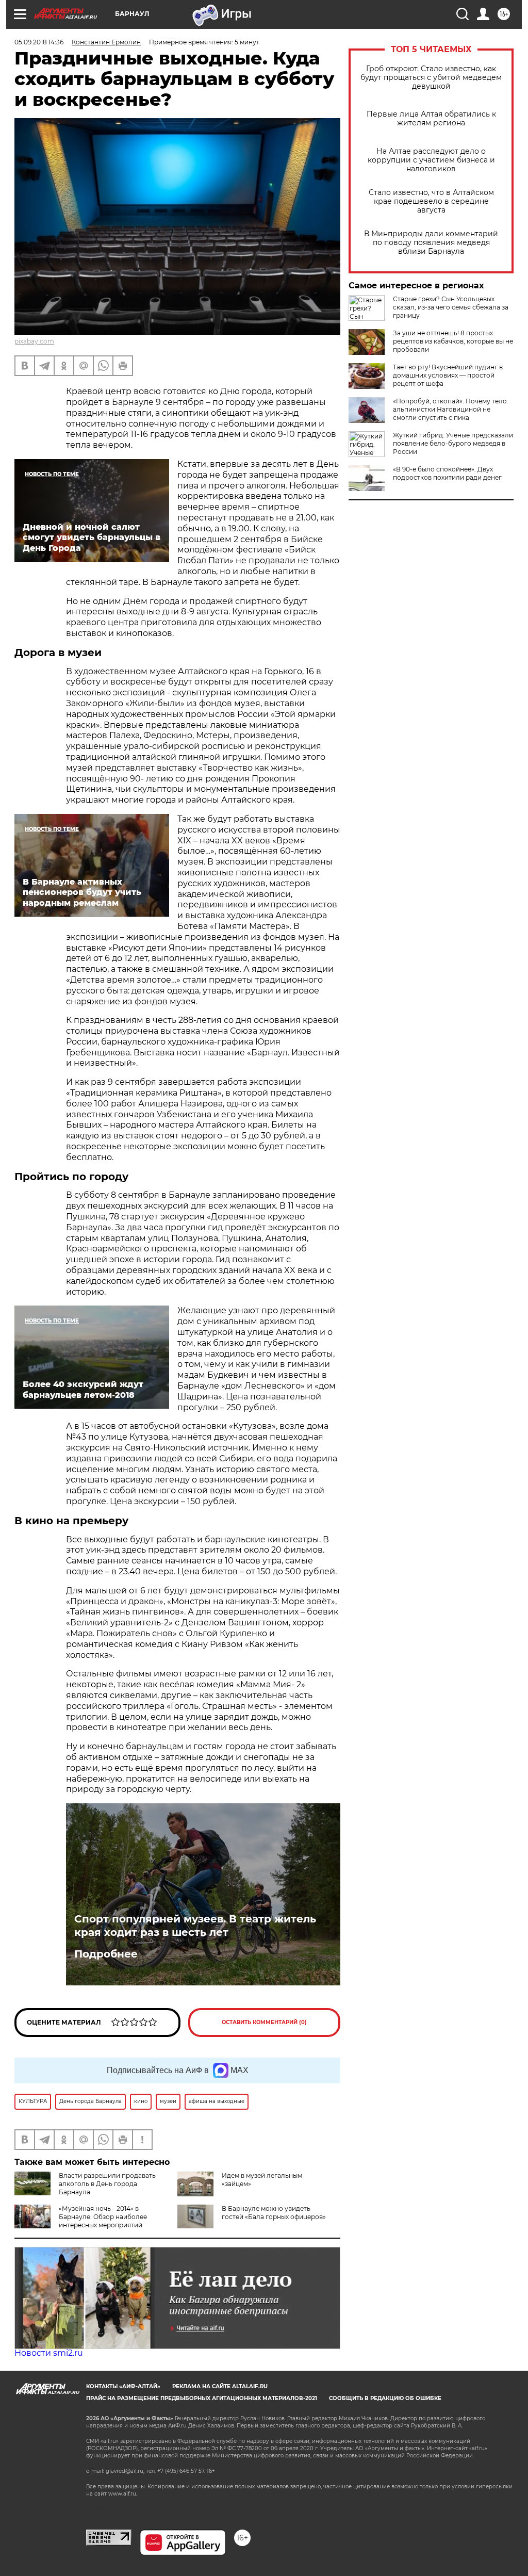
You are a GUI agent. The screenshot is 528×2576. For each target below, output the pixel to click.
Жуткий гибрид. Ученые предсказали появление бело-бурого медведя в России (453, 443)
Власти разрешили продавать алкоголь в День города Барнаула (107, 2184)
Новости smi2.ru (49, 2353)
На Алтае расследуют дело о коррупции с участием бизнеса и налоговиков (431, 160)
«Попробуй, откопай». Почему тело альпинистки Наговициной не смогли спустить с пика (450, 409)
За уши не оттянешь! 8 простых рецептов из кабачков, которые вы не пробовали (453, 341)
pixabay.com (34, 341)
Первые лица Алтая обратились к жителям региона (431, 119)
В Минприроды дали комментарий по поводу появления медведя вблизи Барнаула (431, 243)
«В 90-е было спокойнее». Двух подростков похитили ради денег (447, 473)
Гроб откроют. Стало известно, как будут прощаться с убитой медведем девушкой (431, 78)
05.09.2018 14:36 (39, 42)
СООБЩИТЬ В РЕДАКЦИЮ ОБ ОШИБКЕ (385, 2398)
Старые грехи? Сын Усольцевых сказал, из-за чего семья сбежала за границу (451, 307)
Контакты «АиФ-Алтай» (123, 2386)
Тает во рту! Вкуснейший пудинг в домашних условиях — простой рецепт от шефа (448, 375)
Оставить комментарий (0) (264, 2022)
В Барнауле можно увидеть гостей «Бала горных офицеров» (274, 2213)
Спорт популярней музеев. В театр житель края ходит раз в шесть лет (195, 1926)
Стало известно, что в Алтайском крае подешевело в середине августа (431, 201)
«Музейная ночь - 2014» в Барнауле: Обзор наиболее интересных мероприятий (103, 2217)
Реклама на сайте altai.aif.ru (220, 2386)
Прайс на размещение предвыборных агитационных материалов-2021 (202, 2398)
